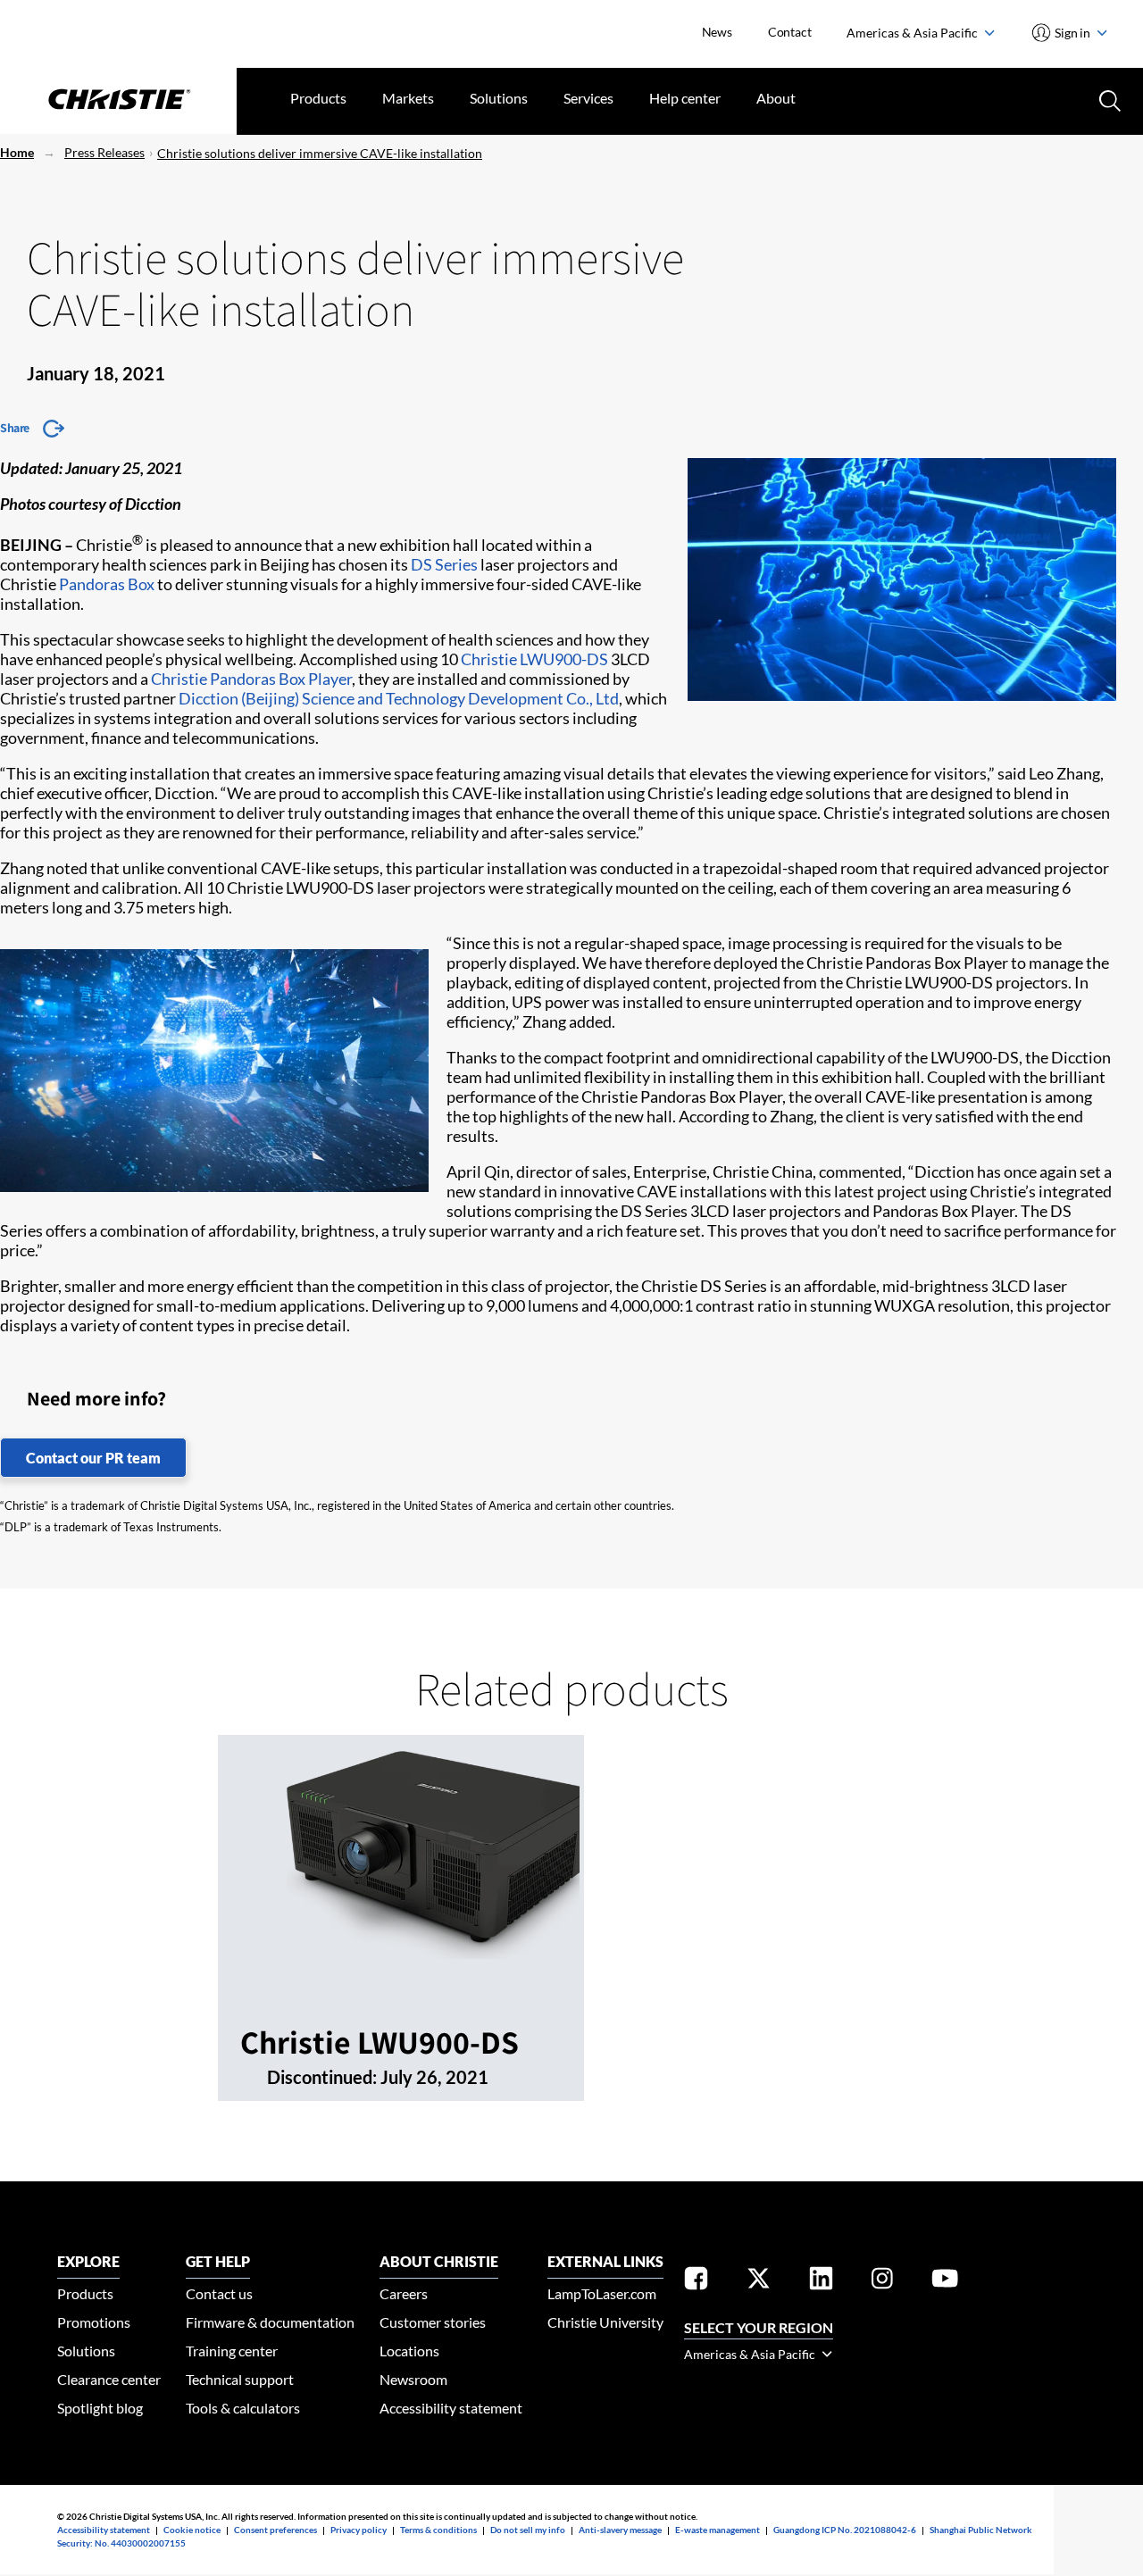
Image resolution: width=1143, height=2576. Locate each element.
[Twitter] (759, 2282)
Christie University (605, 2322)
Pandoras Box (107, 584)
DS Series (444, 564)
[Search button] (1108, 99)
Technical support (240, 2379)
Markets (408, 98)
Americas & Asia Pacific (914, 33)
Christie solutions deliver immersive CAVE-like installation (320, 153)
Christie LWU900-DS (534, 659)
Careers (404, 2293)
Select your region (759, 2327)
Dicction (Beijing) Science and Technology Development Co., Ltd (399, 698)
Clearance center (109, 2379)
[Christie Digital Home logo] (118, 101)
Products (318, 98)
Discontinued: (324, 2077)
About (776, 98)
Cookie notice (192, 2530)
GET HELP (218, 2261)
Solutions (499, 98)
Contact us (219, 2293)
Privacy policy (359, 2530)
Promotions (94, 2322)
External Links (605, 2261)
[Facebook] (696, 2282)
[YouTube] (945, 2282)
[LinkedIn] (821, 2282)
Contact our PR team (93, 1458)
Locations (409, 2351)
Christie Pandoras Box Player (251, 679)
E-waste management (718, 2530)
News (717, 32)
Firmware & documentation (270, 2322)
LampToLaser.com (602, 2293)
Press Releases (104, 152)
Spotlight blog (100, 2408)
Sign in (1073, 33)
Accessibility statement (451, 2408)
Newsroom (413, 2379)
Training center (232, 2351)
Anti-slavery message (620, 2530)
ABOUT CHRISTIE (439, 2261)
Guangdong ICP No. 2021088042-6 (845, 2530)
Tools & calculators (243, 2408)
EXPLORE (88, 2261)
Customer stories (433, 2322)
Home (17, 152)
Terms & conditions (438, 2530)
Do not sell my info (528, 2530)
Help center (685, 98)
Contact (790, 32)
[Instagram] (882, 2282)
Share (15, 428)
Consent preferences (275, 2530)
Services (588, 98)
